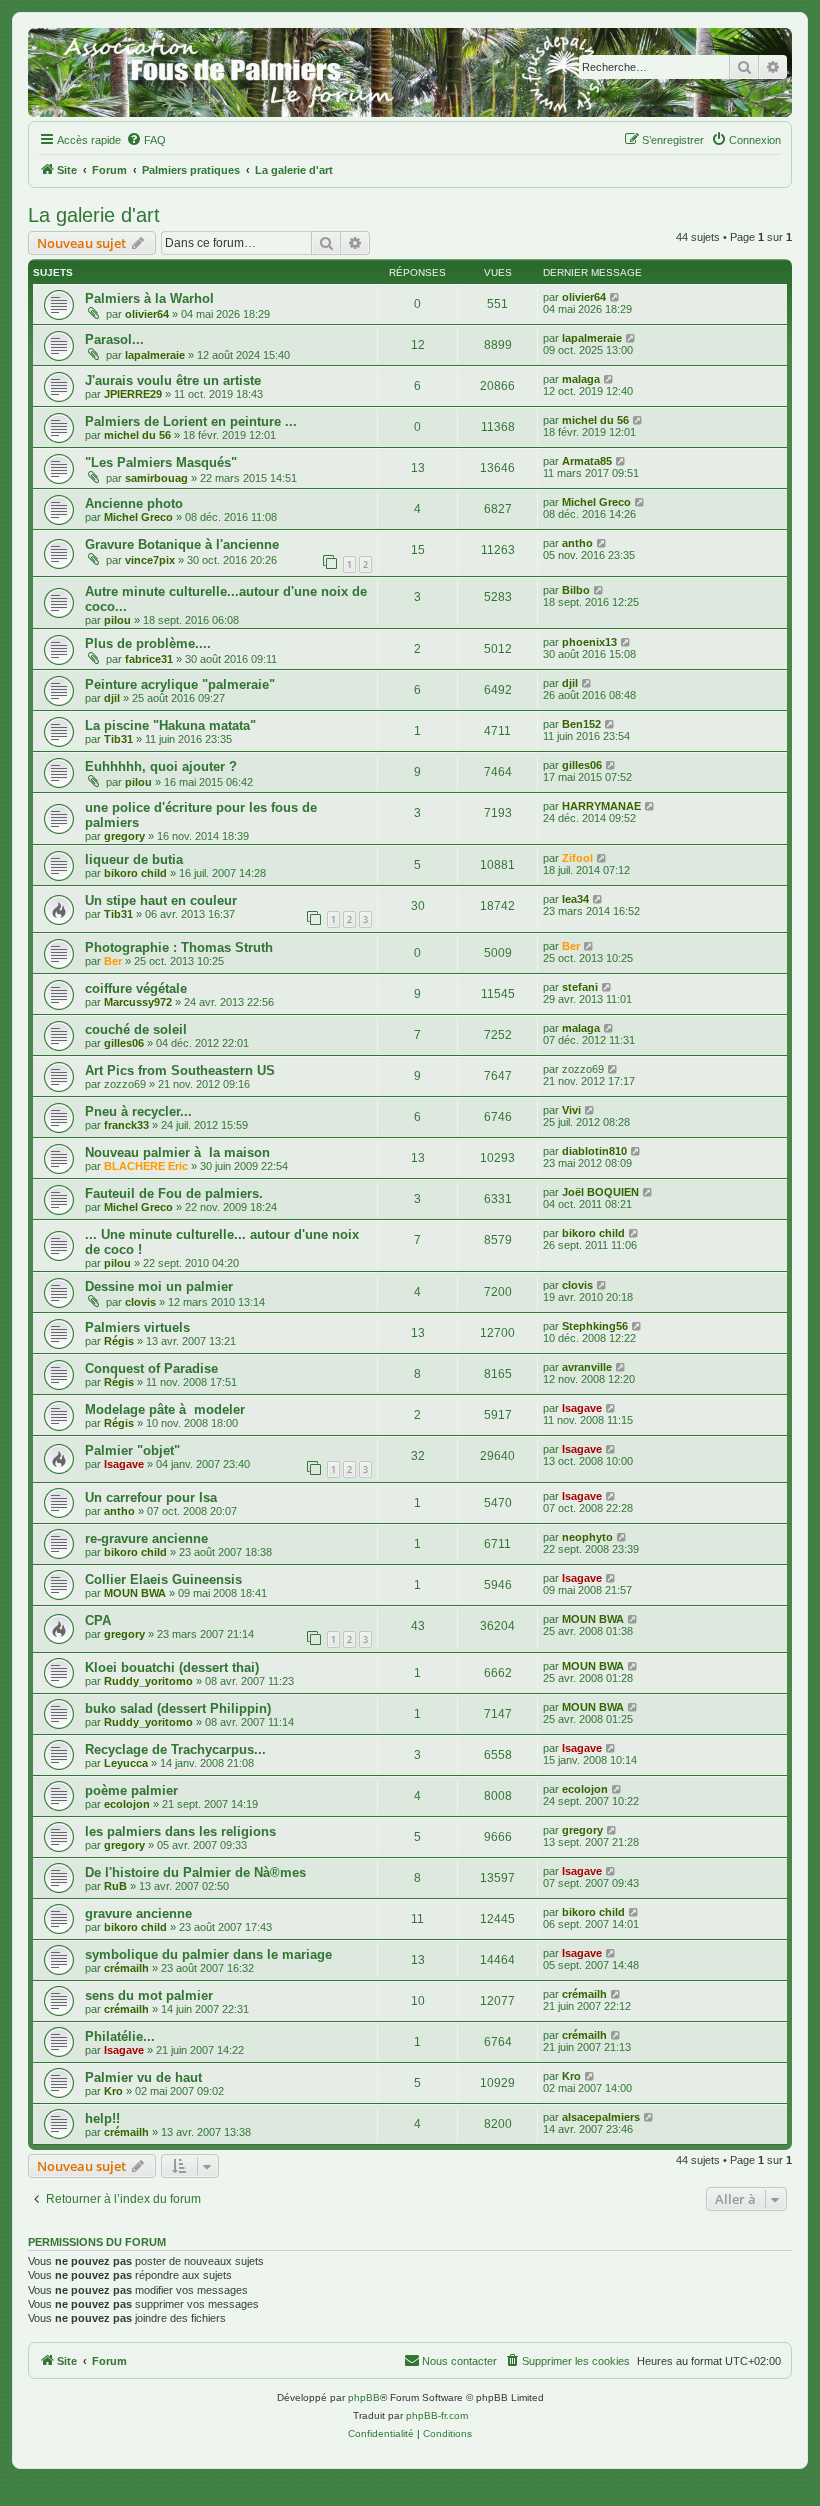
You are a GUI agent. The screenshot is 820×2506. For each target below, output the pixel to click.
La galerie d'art (94, 215)
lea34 (575, 899)
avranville (587, 1367)
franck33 (126, 1125)
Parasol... (114, 339)
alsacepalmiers (601, 2117)
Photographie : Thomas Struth (179, 947)
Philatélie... (120, 2036)
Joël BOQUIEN (600, 1192)
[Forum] (410, 72)
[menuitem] (146, 140)
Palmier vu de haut (143, 2077)
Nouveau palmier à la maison (177, 1152)
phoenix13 (589, 642)
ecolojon (127, 1804)
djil (112, 698)
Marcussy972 (138, 1002)
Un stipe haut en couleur (161, 900)
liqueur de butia (134, 859)
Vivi (571, 1110)
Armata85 (587, 461)
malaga (581, 379)
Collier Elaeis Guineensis (163, 1579)
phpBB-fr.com (437, 2415)
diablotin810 (594, 1151)
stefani (580, 987)
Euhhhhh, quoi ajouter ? (161, 766)
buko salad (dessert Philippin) (178, 1708)
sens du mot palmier (149, 1995)
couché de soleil (136, 1029)
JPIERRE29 (133, 394)
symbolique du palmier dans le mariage (208, 1954)
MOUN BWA (135, 1593)
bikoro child (135, 873)
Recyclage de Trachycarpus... (175, 1749)
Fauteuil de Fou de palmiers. (174, 1193)
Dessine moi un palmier (159, 1286)
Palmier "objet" (132, 1450)
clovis (140, 1302)
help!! (102, 2118)
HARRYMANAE (601, 806)
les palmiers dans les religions (180, 1831)
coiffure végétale (136, 988)
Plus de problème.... (148, 643)
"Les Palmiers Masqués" (161, 462)
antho (577, 543)
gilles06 (582, 765)
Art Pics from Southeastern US (180, 1070)
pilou (117, 620)
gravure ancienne (138, 1913)
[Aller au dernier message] (615, 297)
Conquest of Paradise (151, 1368)
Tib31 (118, 739)
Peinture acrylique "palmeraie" (180, 684)
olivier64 (147, 314)
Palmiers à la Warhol (149, 298)
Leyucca (126, 1763)
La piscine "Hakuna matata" (170, 725)
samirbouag (156, 478)
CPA (98, 1620)
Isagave (582, 1408)
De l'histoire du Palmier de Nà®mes (195, 1872)
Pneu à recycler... (138, 1111)
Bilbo (576, 590)
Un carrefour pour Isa (151, 1497)
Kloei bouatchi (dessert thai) (172, 1667)
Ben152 (581, 724)
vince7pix (150, 560)
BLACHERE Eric (146, 1166)
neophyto (587, 1537)
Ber (113, 961)
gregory (124, 836)
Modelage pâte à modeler (165, 1409)
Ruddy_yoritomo (148, 1681)
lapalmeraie (155, 355)
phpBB (364, 2397)
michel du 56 (137, 435)
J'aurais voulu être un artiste (173, 380)
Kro (113, 2091)
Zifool (577, 858)
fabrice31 (149, 659)
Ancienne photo (134, 503)
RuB (115, 1886)
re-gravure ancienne (146, 1538)
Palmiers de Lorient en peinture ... (191, 421)
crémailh (126, 1968)
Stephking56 (595, 1326)
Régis (119, 1341)
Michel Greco (138, 517)
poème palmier (131, 1790)
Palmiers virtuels (137, 1327)
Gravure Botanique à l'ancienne (182, 544)
